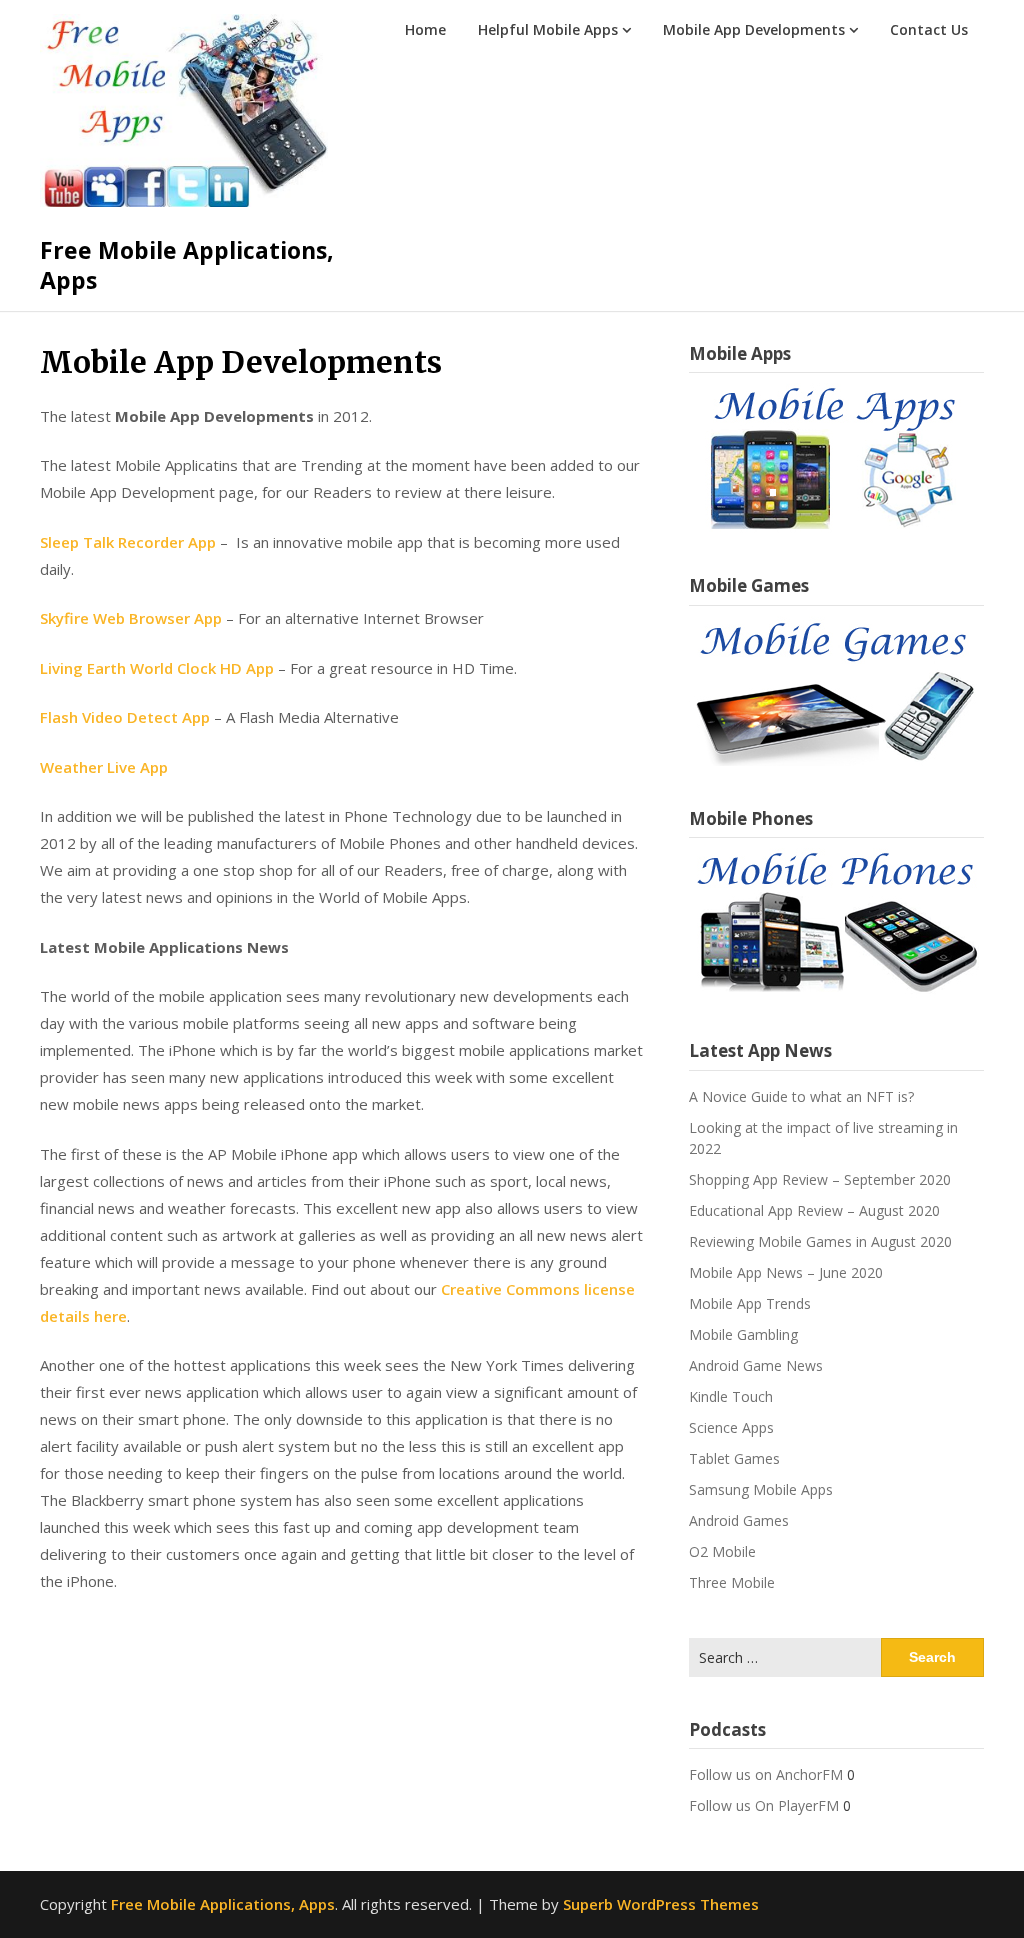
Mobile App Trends (750, 1303)
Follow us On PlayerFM (764, 1805)
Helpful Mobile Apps (548, 29)
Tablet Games (734, 1458)
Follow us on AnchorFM (766, 1774)
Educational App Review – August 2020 (814, 1210)
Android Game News (756, 1365)
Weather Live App (104, 767)
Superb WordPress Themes (661, 1904)
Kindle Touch (731, 1396)
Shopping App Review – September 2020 (820, 1179)
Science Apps (731, 1427)
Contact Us (929, 29)
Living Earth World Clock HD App (157, 668)
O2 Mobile (722, 1551)
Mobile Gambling (743, 1334)
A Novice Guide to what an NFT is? (801, 1096)
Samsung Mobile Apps (761, 1489)
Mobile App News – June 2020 (786, 1272)
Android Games (739, 1520)
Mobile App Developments (754, 29)
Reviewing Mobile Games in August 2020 (820, 1241)
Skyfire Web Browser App (131, 618)
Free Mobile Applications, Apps (187, 265)
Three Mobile (732, 1582)
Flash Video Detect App (125, 717)
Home (425, 29)
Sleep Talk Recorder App (128, 542)
